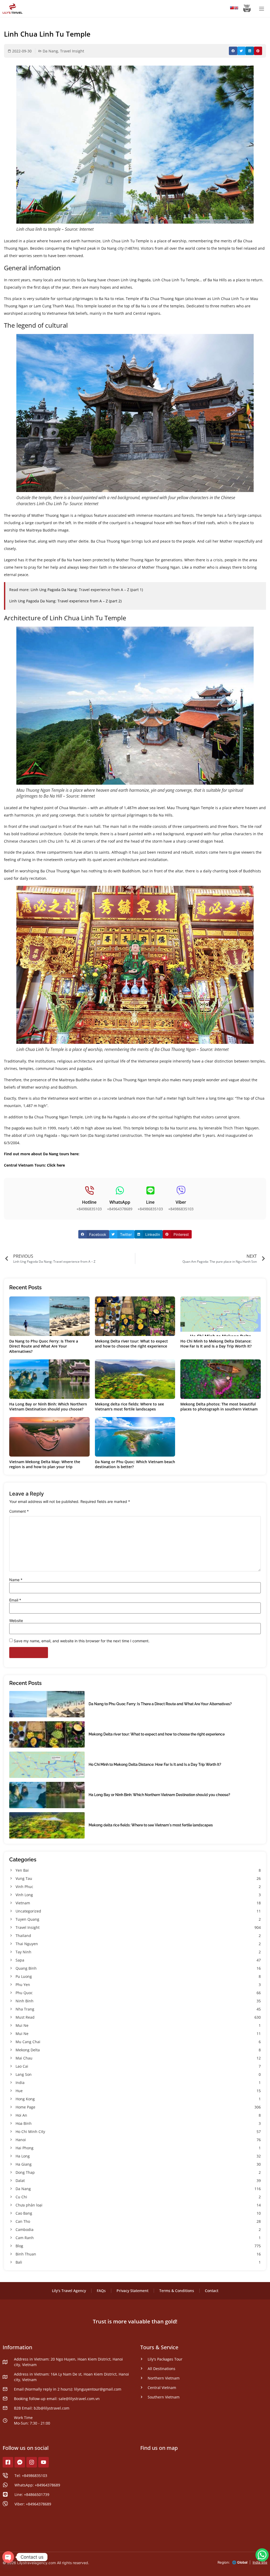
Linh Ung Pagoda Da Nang (54, 590)
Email (15, 1600)
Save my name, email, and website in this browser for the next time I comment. (82, 1641)
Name (16, 1580)
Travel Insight (72, 51)
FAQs (101, 2291)
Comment (19, 1511)
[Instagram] (32, 2462)
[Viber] (181, 1190)
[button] (233, 51)
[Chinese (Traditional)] (232, 9)
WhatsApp (120, 1202)
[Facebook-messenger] (20, 2462)
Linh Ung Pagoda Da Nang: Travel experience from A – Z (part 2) (65, 601)
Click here (56, 1165)
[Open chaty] (8, 2557)
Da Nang (50, 51)
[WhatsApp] (120, 1190)
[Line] (150, 1190)
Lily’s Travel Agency (69, 2291)
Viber (181, 1202)
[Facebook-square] (8, 2462)
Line (150, 1202)
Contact (212, 2291)
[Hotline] (89, 1190)
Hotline (89, 1202)
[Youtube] (44, 2462)
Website (16, 1621)
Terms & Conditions (177, 2291)
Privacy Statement (132, 2291)
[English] (236, 9)
